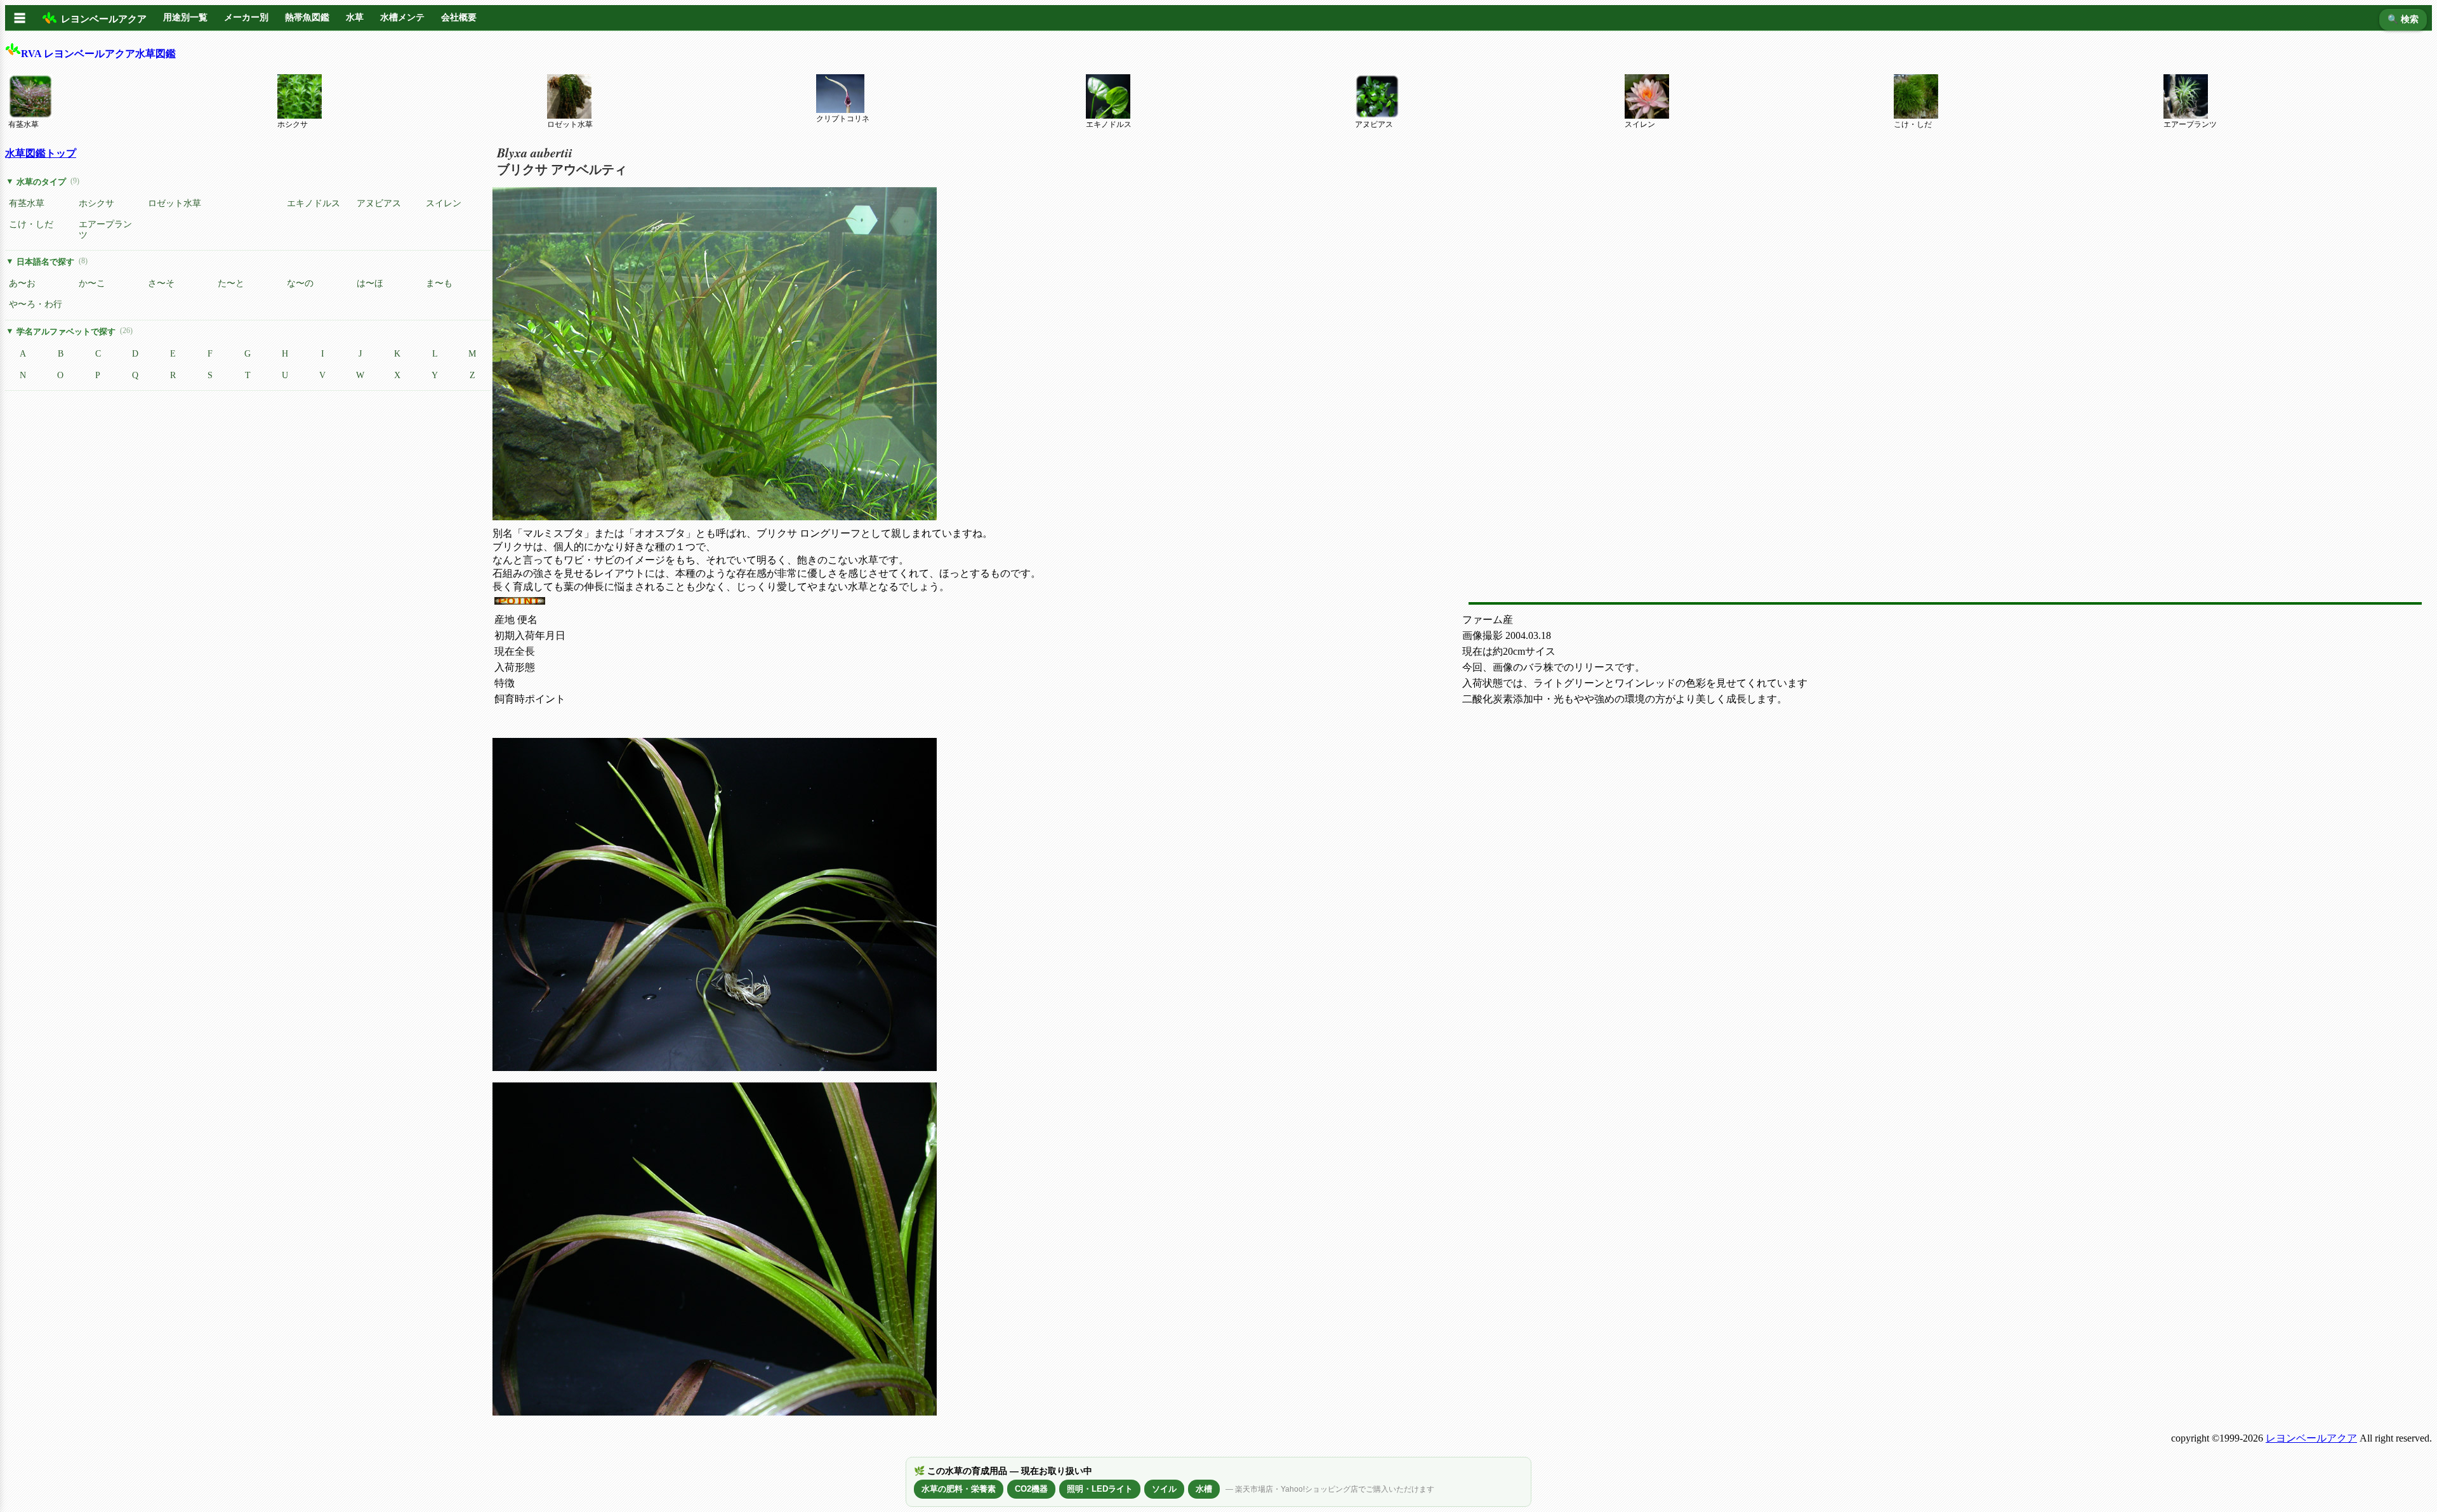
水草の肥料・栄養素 (959, 1489)
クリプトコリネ (843, 119)
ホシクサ (293, 124)
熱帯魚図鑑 (307, 17)
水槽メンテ (402, 17)
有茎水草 (23, 124)
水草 (355, 17)
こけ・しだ (1913, 124)
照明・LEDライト (1100, 1489)
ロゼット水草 (570, 124)
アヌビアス (1374, 124)
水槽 (1204, 1489)
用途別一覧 (185, 17)
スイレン (1640, 124)
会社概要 (459, 17)
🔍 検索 (2403, 19)
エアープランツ (2190, 124)
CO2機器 (1031, 1489)
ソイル (1164, 1489)
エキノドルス (1109, 124)
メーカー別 (246, 17)
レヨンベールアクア (2311, 1438)
